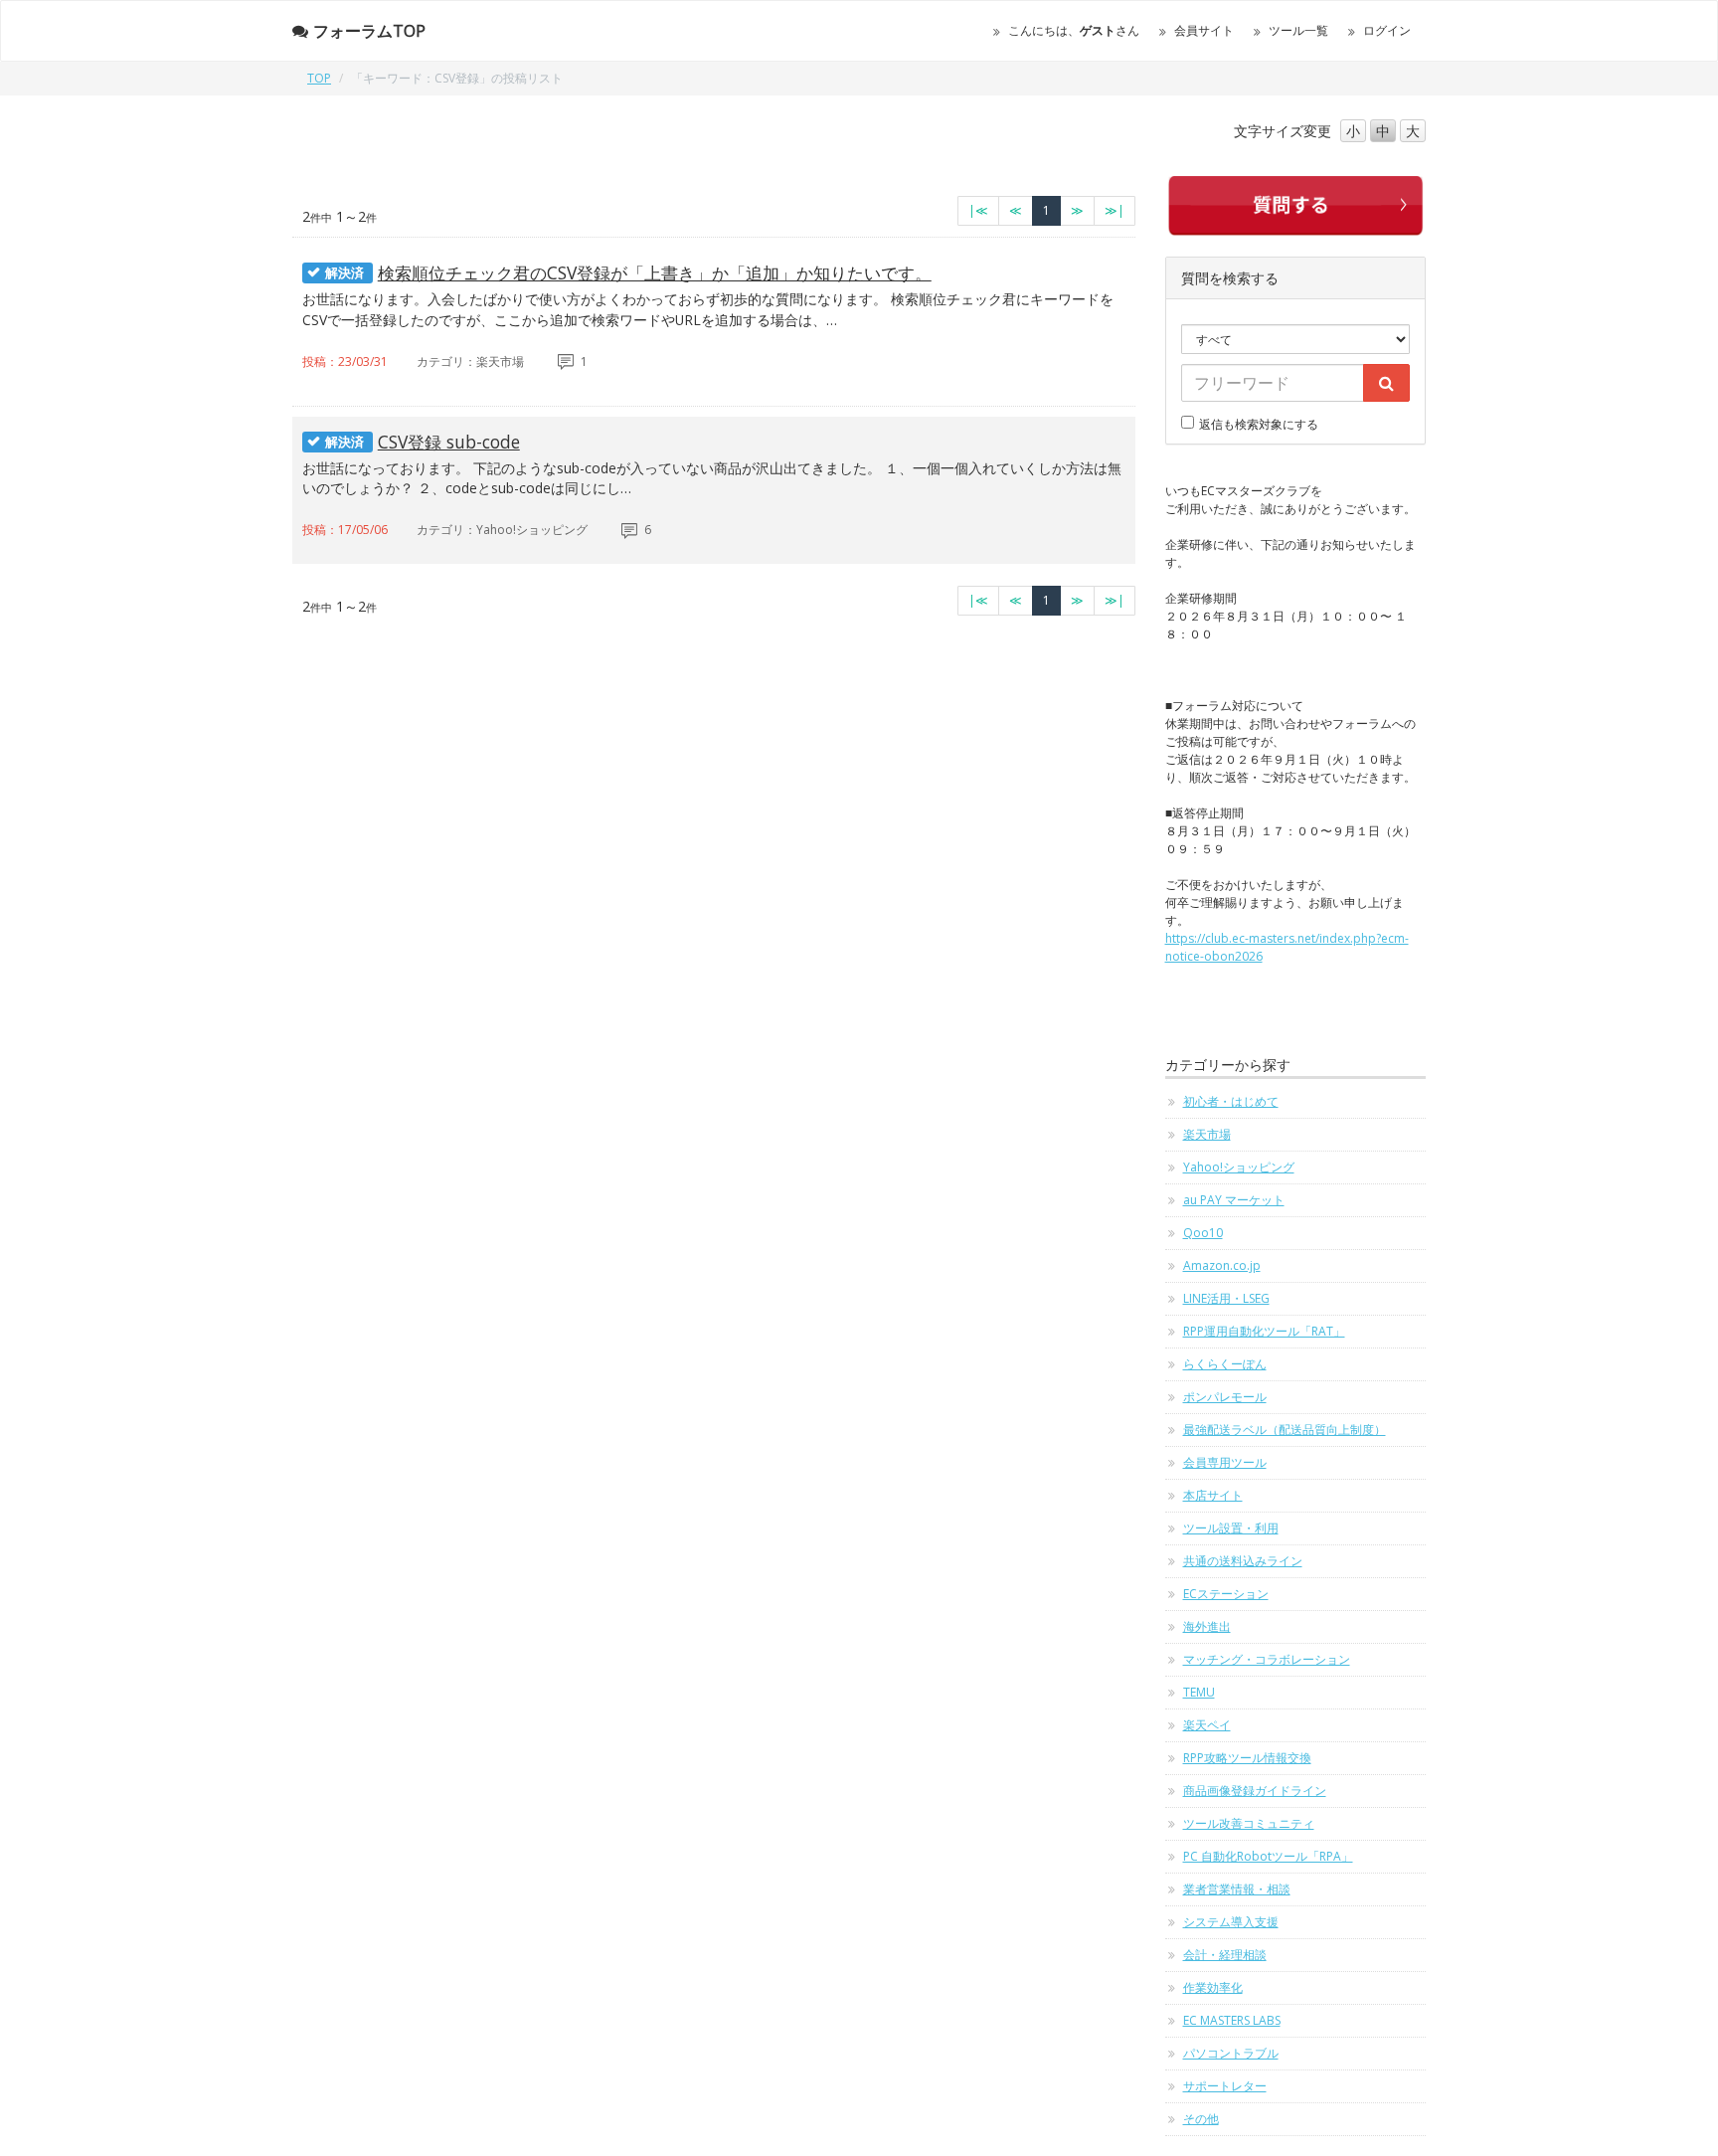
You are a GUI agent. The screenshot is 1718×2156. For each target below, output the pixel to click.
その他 (1201, 2119)
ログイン (1387, 30)
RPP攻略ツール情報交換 (1247, 1758)
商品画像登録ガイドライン (1255, 1791)
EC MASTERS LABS (1232, 2020)
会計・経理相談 (1225, 1955)
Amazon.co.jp (1222, 1265)
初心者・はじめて (1231, 1101)
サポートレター (1225, 2086)
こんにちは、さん (1074, 30)
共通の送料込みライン (1243, 1561)
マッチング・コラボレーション (1267, 1659)
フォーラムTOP (369, 31)
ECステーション (1226, 1594)
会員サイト (1204, 30)
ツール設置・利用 (1231, 1528)
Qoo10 (1203, 1233)
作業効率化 (1213, 1987)
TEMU (1199, 1692)
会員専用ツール (1225, 1462)
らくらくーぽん (1225, 1364)
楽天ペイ (1207, 1725)
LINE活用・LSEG (1226, 1298)
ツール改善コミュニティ (1249, 1823)
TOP (319, 78)
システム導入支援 (1231, 1922)
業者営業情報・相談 (1237, 1889)
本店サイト (1213, 1495)
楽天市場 (1207, 1134)
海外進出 (1207, 1626)
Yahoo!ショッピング (1239, 1167)
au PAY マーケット (1234, 1200)
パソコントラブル (1231, 2053)
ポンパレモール (1225, 1397)
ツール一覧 (1298, 30)
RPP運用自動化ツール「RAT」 (1264, 1331)
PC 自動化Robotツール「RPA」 (1268, 1856)
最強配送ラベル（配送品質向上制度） (1285, 1430)
